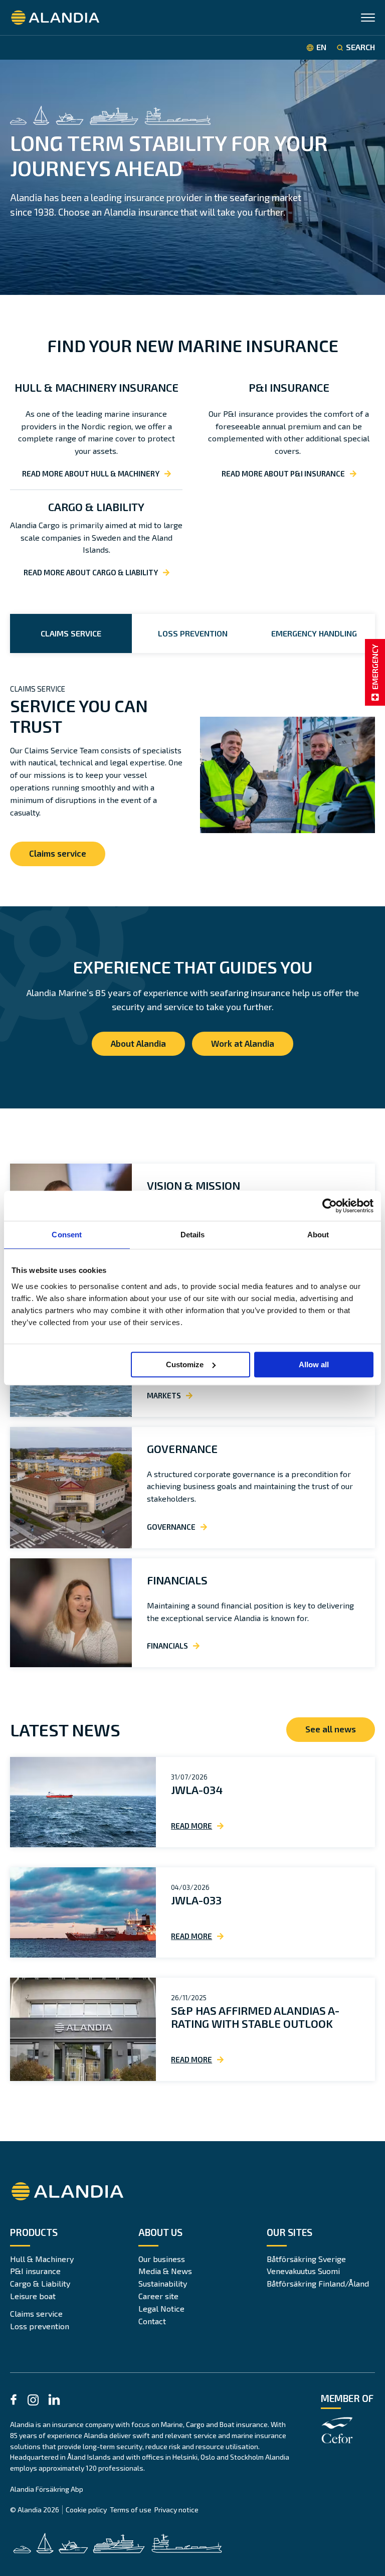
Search (360, 47)
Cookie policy (86, 2510)
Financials (177, 1580)
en (321, 47)
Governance (182, 1448)
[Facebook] (14, 2401)
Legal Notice (161, 2308)
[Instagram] (33, 2402)
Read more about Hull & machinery (91, 473)
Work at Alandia (243, 1043)
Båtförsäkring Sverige (306, 2259)
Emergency (375, 667)
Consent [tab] (67, 1235)
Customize (185, 1364)
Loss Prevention (193, 633)
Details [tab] (193, 1235)
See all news (331, 1729)
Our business (162, 2259)
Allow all (314, 1364)
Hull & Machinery (42, 2259)
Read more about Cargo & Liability (91, 572)
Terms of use (131, 2510)
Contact (152, 2321)
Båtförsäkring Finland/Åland (318, 2283)
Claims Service (71, 633)
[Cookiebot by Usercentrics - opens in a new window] (330, 1206)
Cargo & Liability (40, 2283)
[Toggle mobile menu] (368, 19)
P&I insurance (35, 2271)
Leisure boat (33, 2296)
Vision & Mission (194, 1185)
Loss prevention (40, 2326)
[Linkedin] (54, 2401)
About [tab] (318, 1235)
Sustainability (163, 2283)
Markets (164, 1395)
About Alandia (138, 1043)
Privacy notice (176, 2510)
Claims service (58, 853)
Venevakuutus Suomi (303, 2271)
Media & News (165, 2271)
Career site (158, 2296)
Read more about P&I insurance (283, 473)
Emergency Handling (314, 633)
